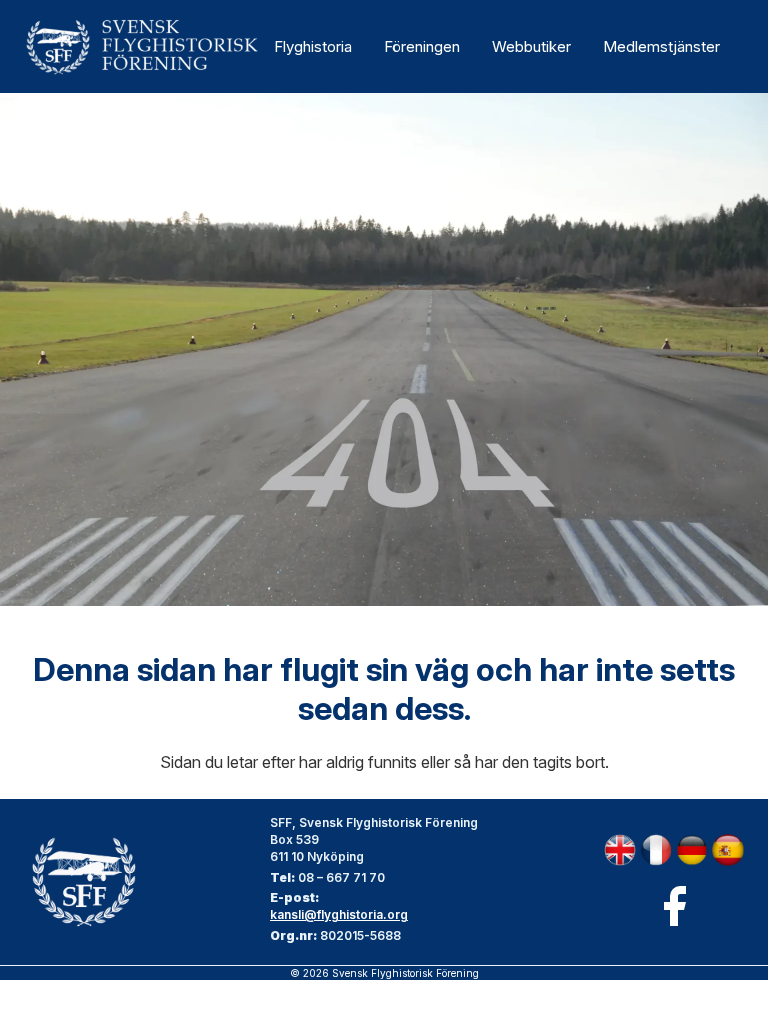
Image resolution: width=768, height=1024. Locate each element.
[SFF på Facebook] (674, 906)
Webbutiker (531, 46)
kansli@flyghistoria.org (339, 914)
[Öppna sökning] (738, 47)
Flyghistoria (313, 46)
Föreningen (422, 46)
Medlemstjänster (661, 46)
